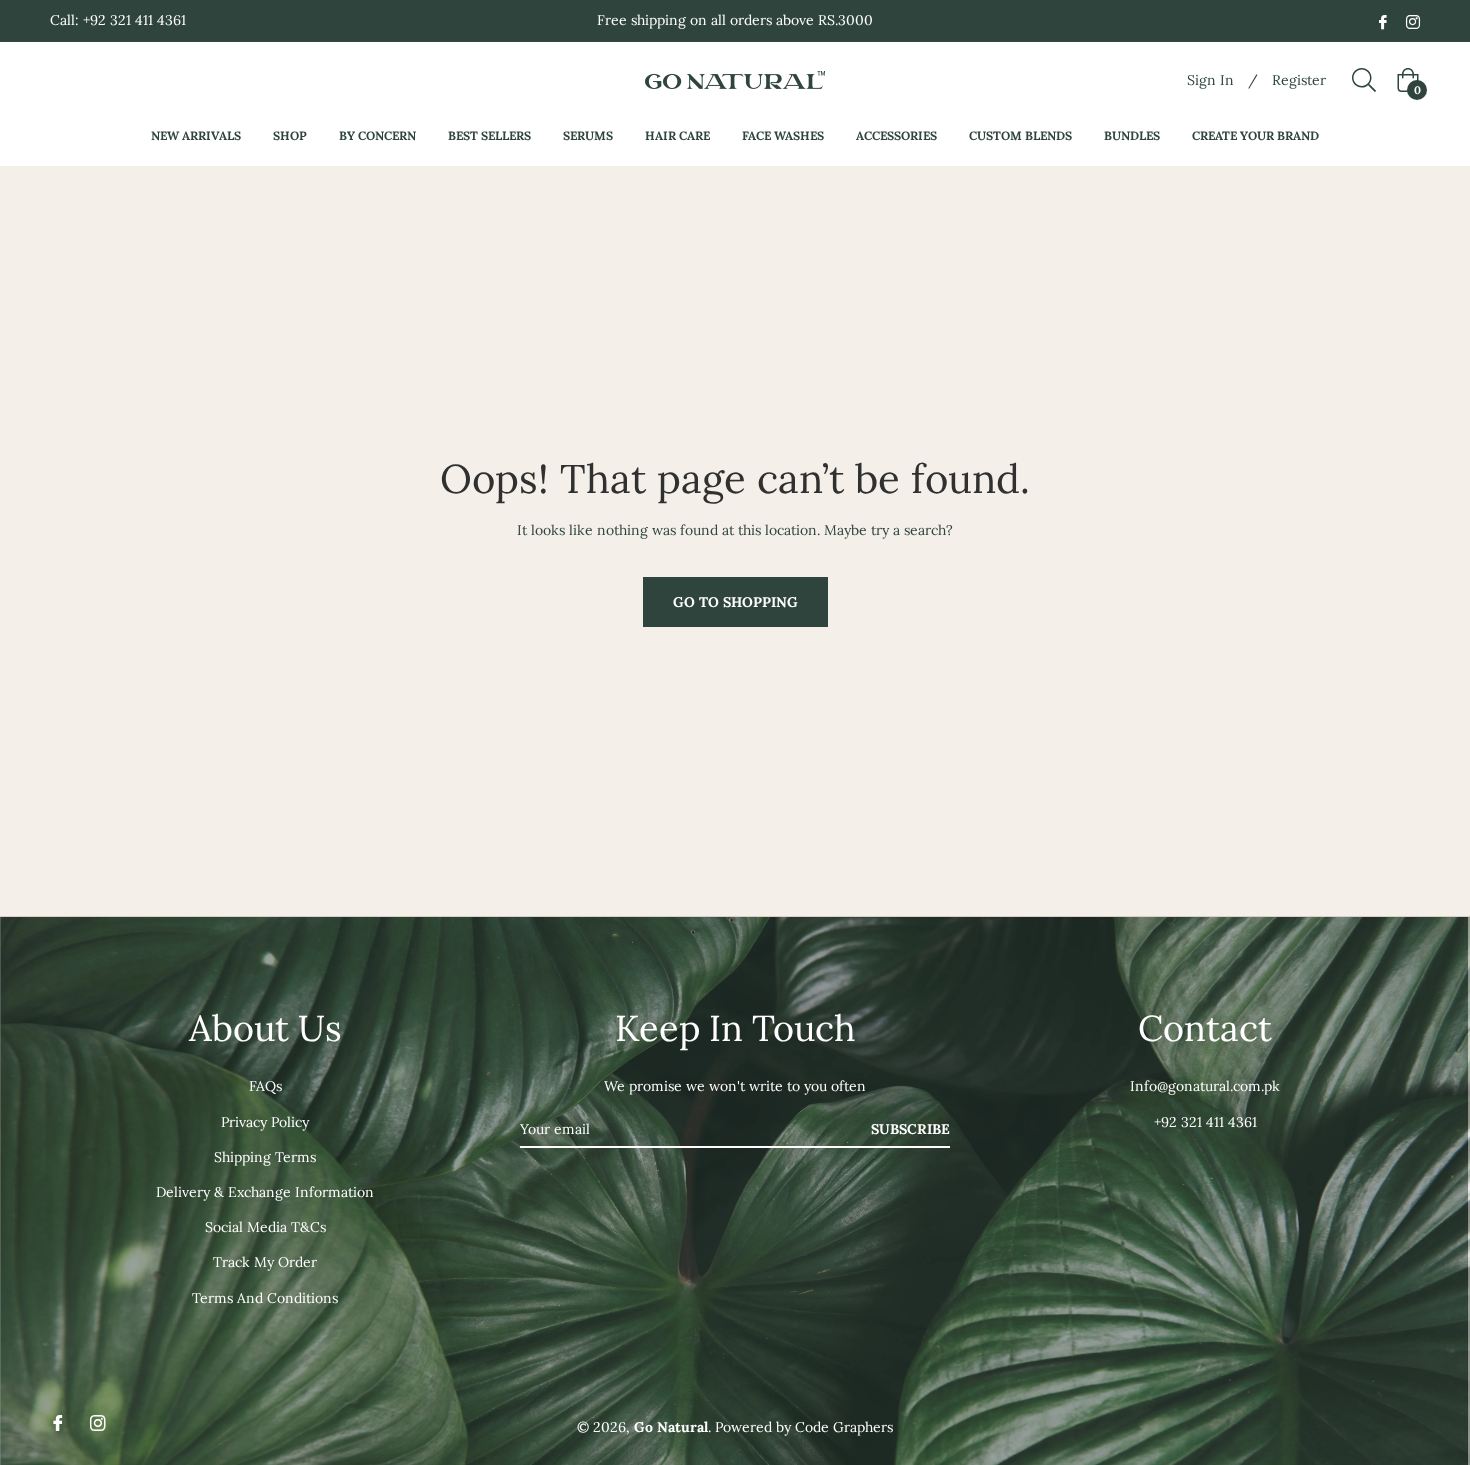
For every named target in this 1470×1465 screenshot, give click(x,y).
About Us (265, 1028)
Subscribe (910, 1129)
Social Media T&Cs (265, 1227)
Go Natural (671, 1427)
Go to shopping (735, 602)
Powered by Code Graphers (804, 1427)
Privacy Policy (265, 1122)
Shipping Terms (265, 1157)
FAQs (265, 1086)
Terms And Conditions (265, 1298)
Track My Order (265, 1262)
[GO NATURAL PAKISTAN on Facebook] (1383, 20)
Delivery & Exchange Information (265, 1192)
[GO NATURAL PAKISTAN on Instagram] (1413, 20)
